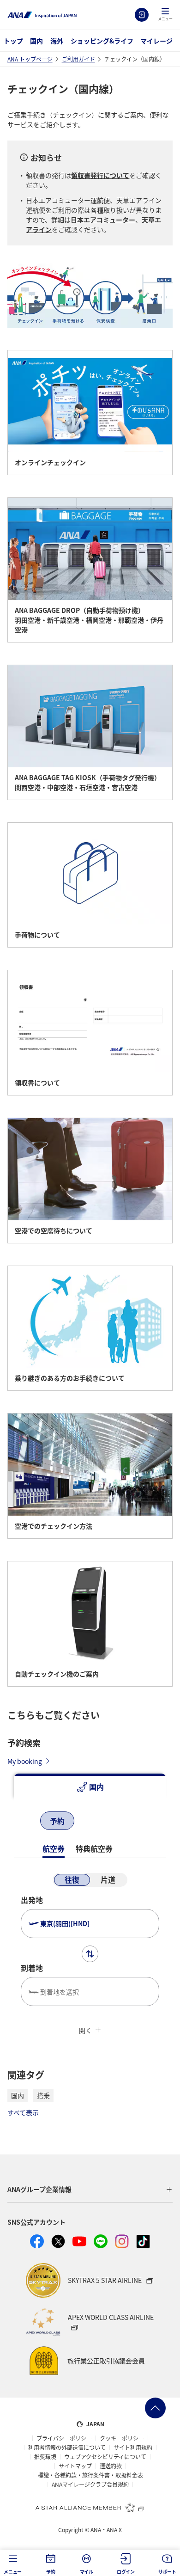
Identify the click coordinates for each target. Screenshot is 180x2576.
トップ (13, 41)
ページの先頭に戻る (155, 2408)
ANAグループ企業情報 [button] (39, 2189)
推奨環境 (45, 2457)
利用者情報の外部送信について (67, 2448)
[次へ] (98, 1822)
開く (85, 2030)
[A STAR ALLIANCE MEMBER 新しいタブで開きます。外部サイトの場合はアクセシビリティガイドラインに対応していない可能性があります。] (90, 2507)
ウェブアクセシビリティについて (105, 2457)
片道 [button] (108, 1879)
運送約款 (111, 2466)
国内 (36, 41)
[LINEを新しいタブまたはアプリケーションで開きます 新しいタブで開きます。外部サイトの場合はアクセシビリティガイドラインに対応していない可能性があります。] (101, 2241)
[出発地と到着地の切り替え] (90, 1954)
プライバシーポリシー (64, 2438)
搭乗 (43, 2095)
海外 (57, 41)
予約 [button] (51, 2572)
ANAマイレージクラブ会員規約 (90, 2484)
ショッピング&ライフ (102, 41)
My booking (25, 1761)
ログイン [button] (126, 2572)
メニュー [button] (13, 2572)
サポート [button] (167, 2572)
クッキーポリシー (122, 2438)
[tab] (90, 1787)
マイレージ (156, 41)
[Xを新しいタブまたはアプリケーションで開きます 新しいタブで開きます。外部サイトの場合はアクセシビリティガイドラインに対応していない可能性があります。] (58, 2241)
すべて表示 (23, 2112)
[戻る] (23, 1822)
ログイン (142, 15)
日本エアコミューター (103, 220)
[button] (165, 15)
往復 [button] (72, 1879)
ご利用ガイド (78, 59)
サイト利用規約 (133, 2448)
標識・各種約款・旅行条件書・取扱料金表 (90, 2475)
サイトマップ (75, 2466)
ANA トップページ (30, 59)
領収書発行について (100, 175)
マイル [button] (87, 2572)
